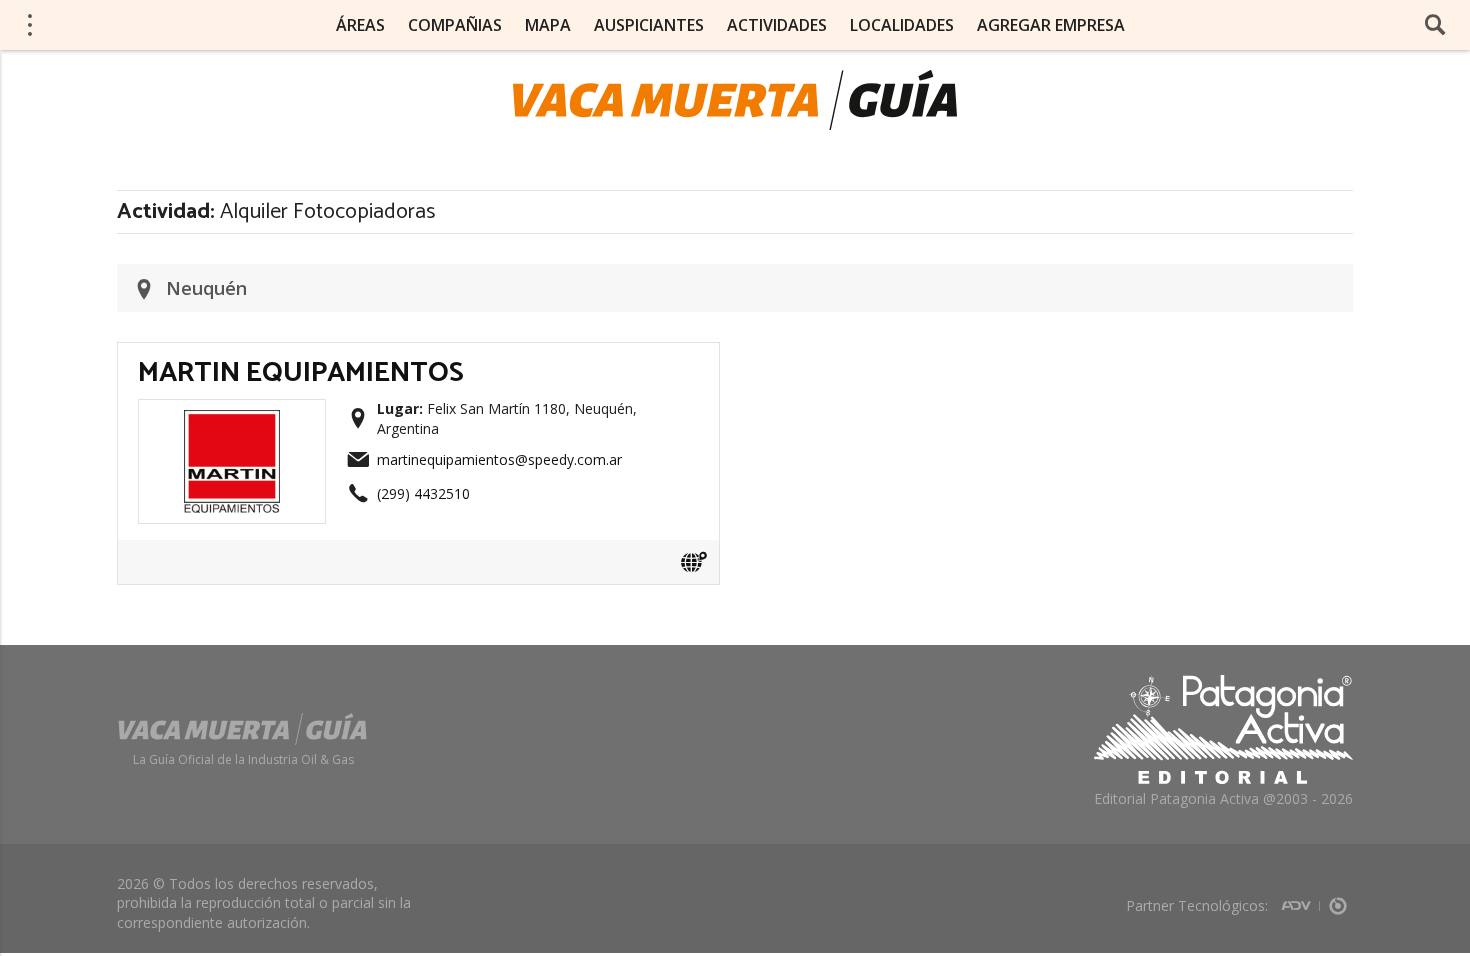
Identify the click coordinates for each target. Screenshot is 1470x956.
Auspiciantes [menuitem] (649, 25)
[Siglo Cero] (1338, 899)
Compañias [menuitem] (455, 25)
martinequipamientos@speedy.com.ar (499, 459)
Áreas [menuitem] (360, 25)
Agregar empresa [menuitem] (1051, 25)
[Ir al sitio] (694, 562)
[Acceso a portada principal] (735, 100)
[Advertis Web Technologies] (1300, 899)
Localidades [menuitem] (902, 25)
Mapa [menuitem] (548, 25)
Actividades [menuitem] (777, 25)
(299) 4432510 (423, 493)
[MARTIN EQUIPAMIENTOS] (232, 416)
